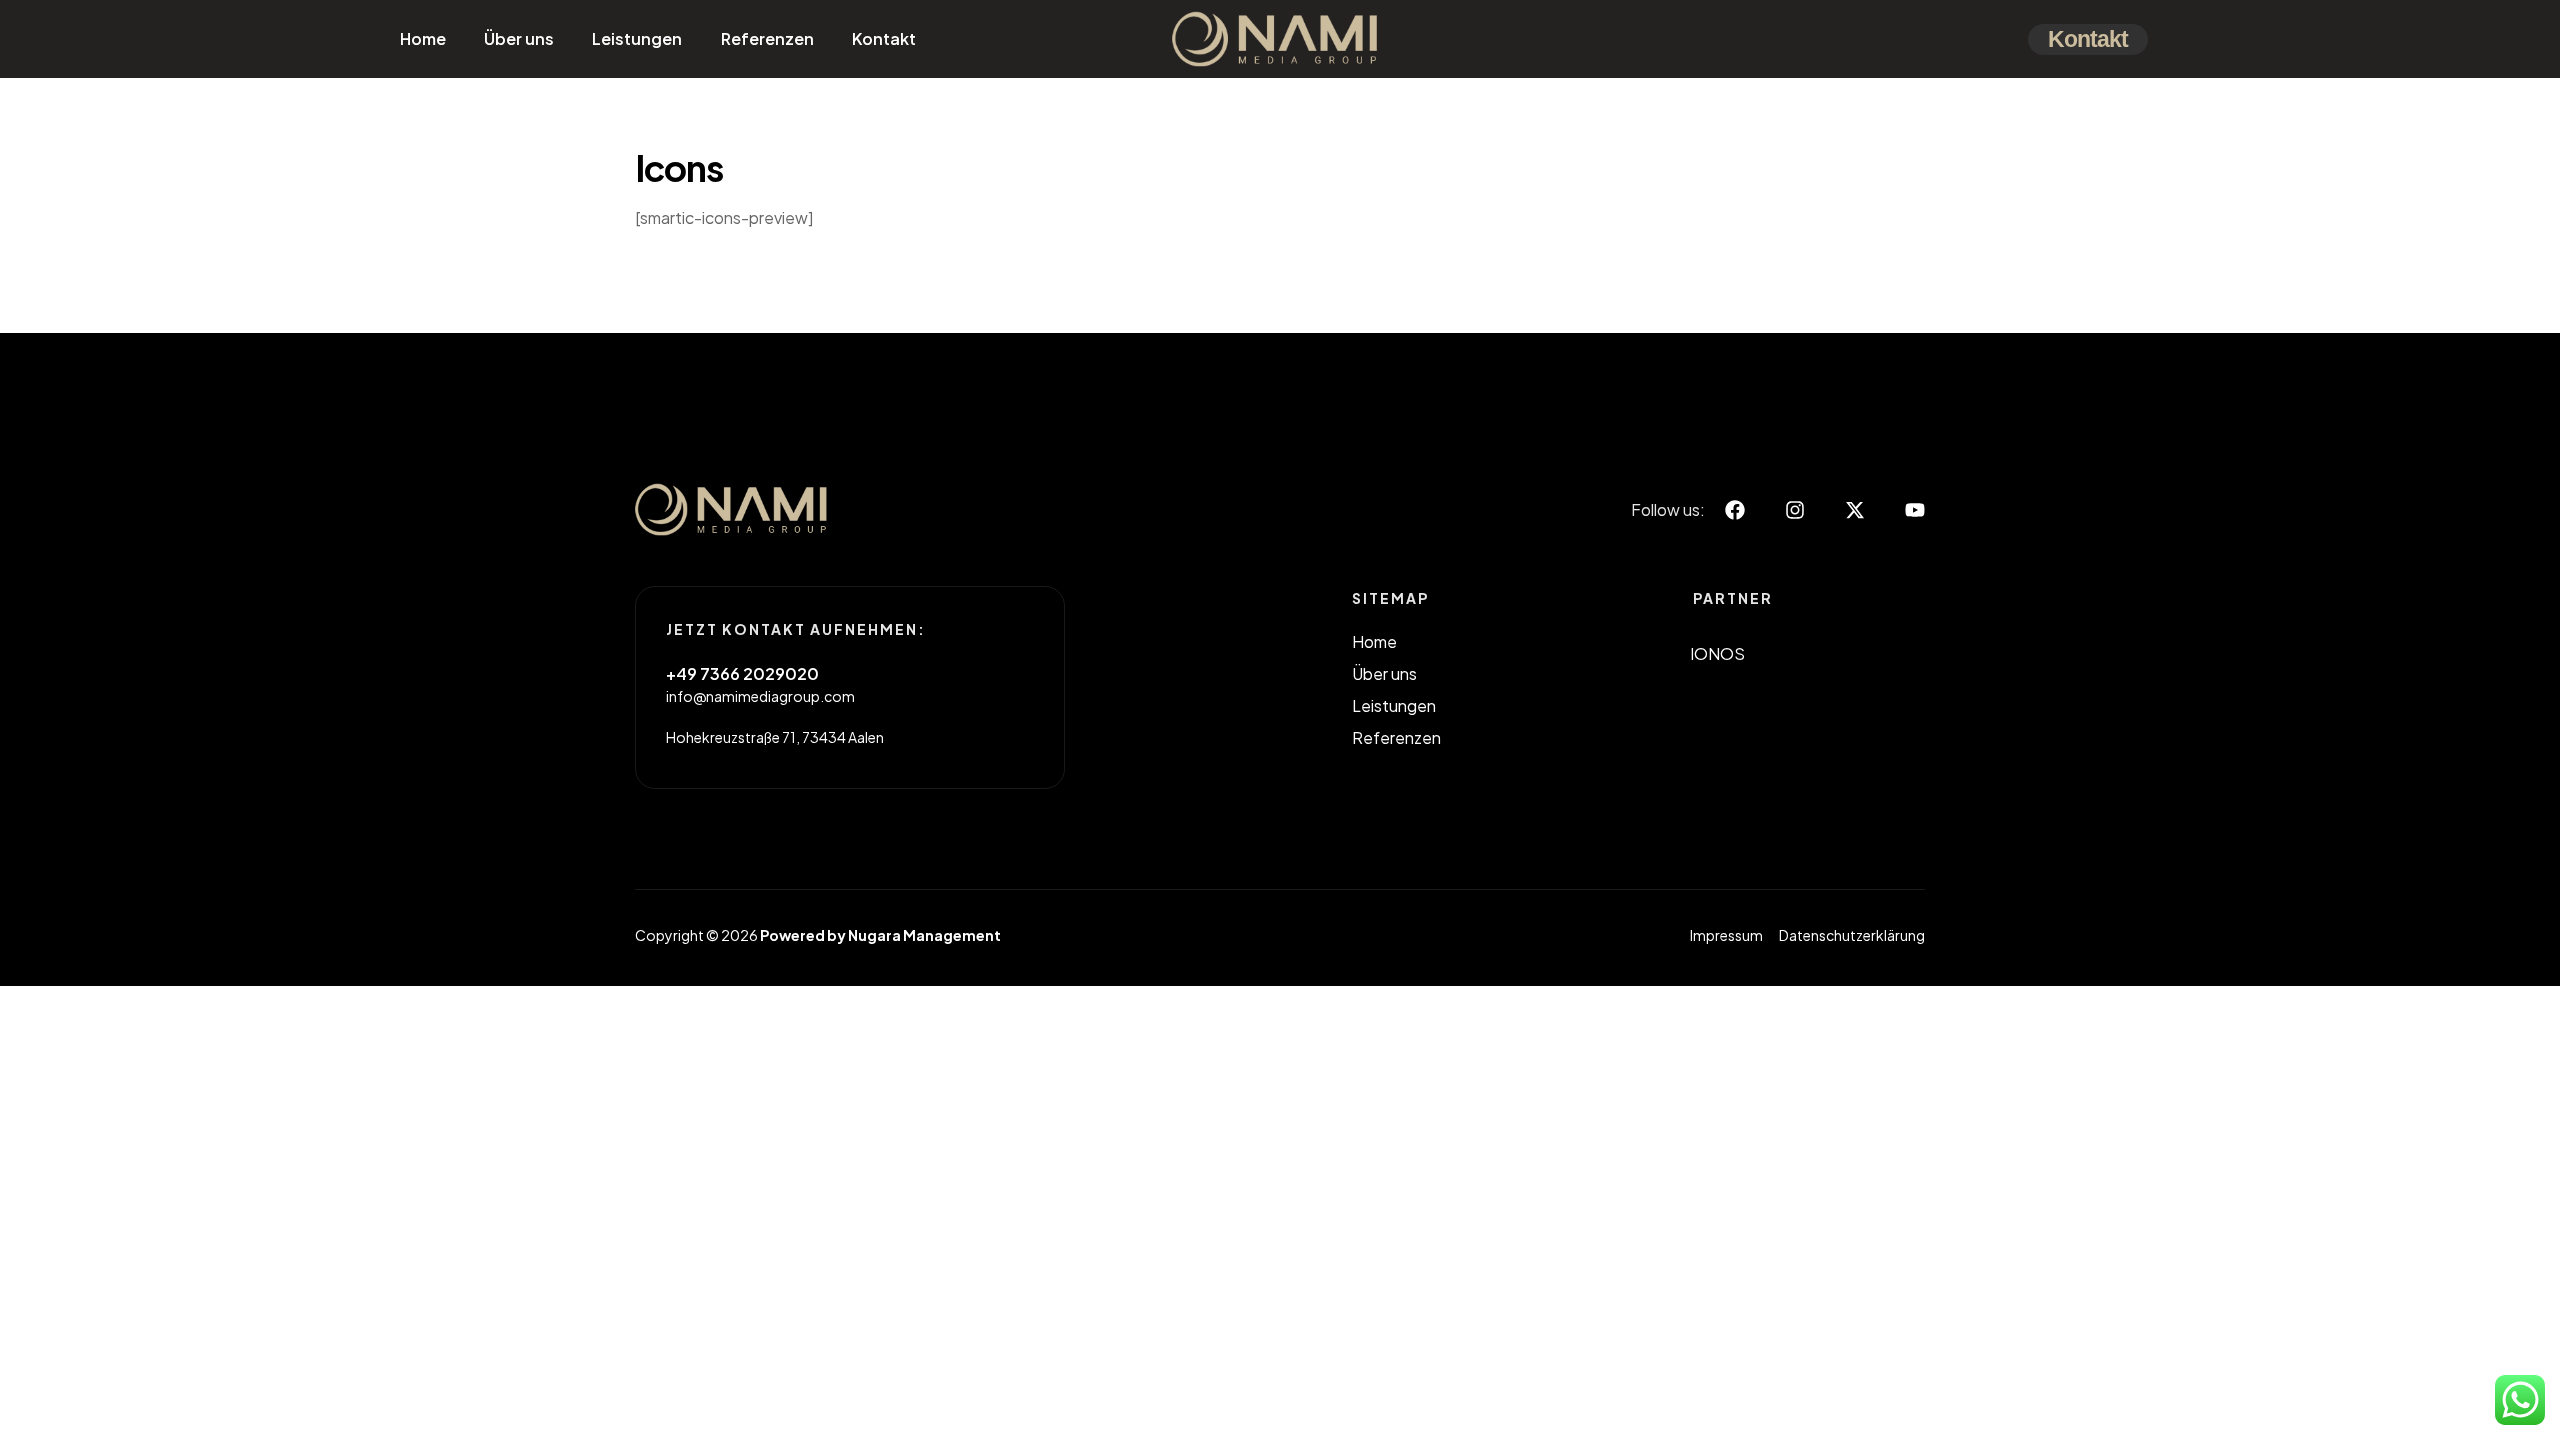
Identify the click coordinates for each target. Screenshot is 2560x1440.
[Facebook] (1735, 510)
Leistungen (637, 38)
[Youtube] (1915, 510)
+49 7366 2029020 (742, 673)
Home (423, 38)
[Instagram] (1795, 510)
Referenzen (767, 38)
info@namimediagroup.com (760, 696)
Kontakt (884, 38)
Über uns (519, 38)
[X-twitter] (1855, 510)
